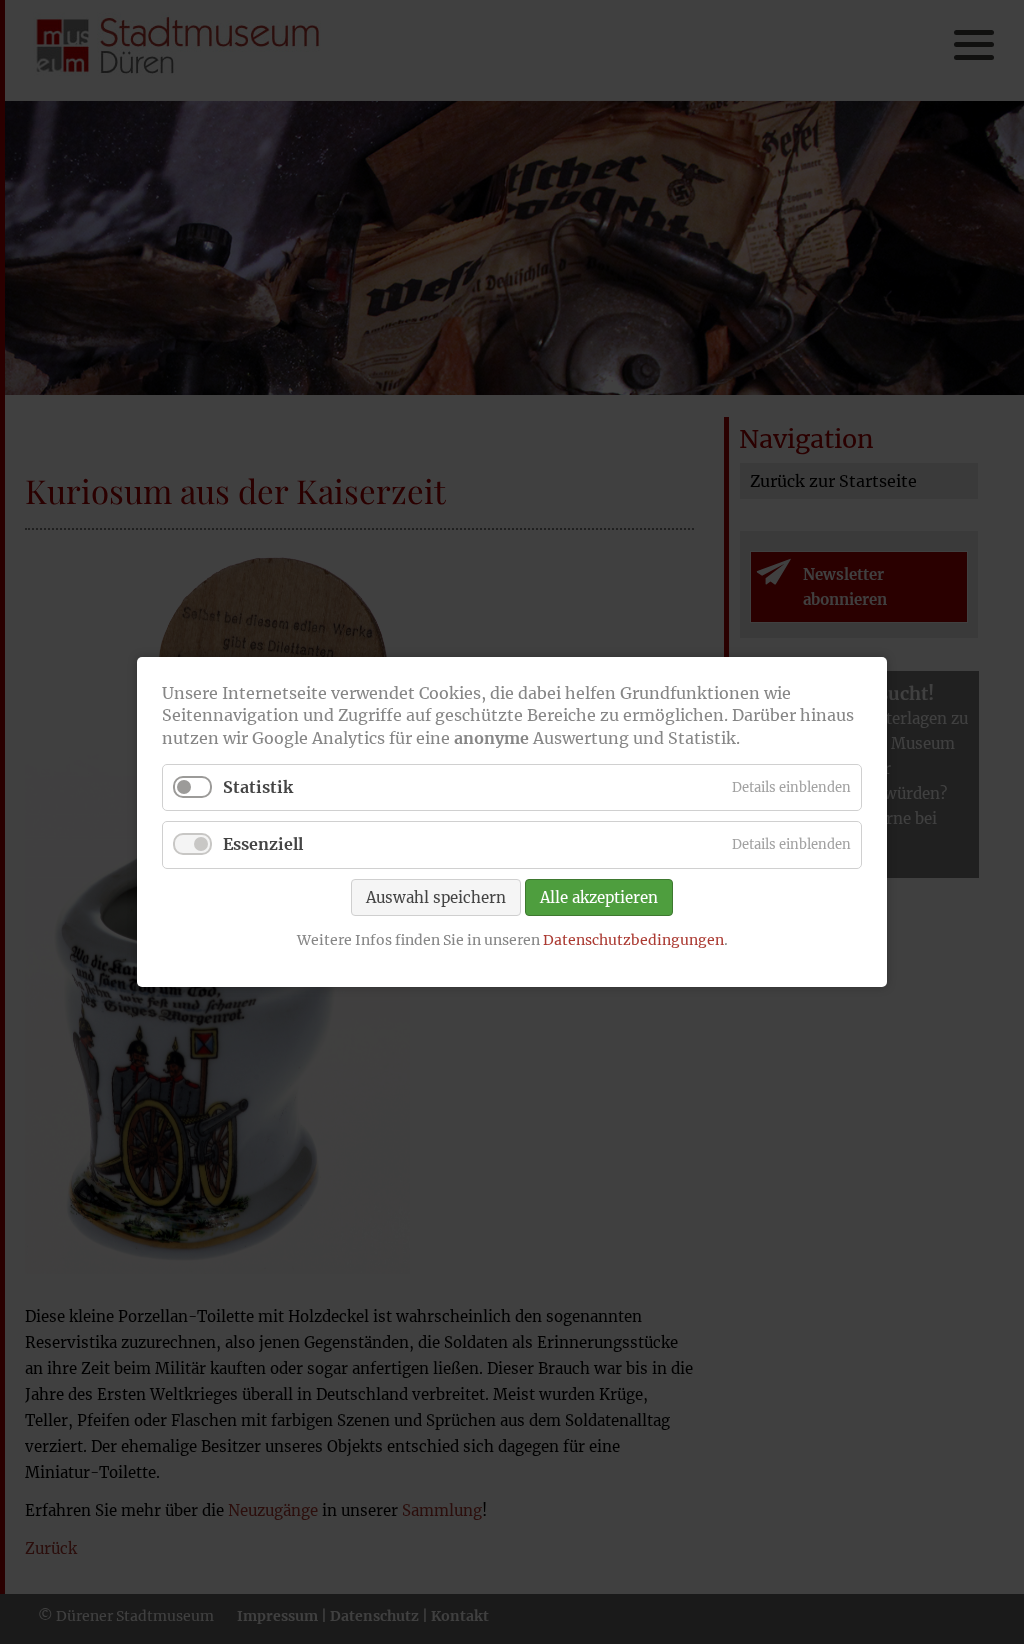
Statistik (258, 787)
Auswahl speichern (436, 896)
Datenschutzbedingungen (633, 939)
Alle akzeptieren (599, 896)
